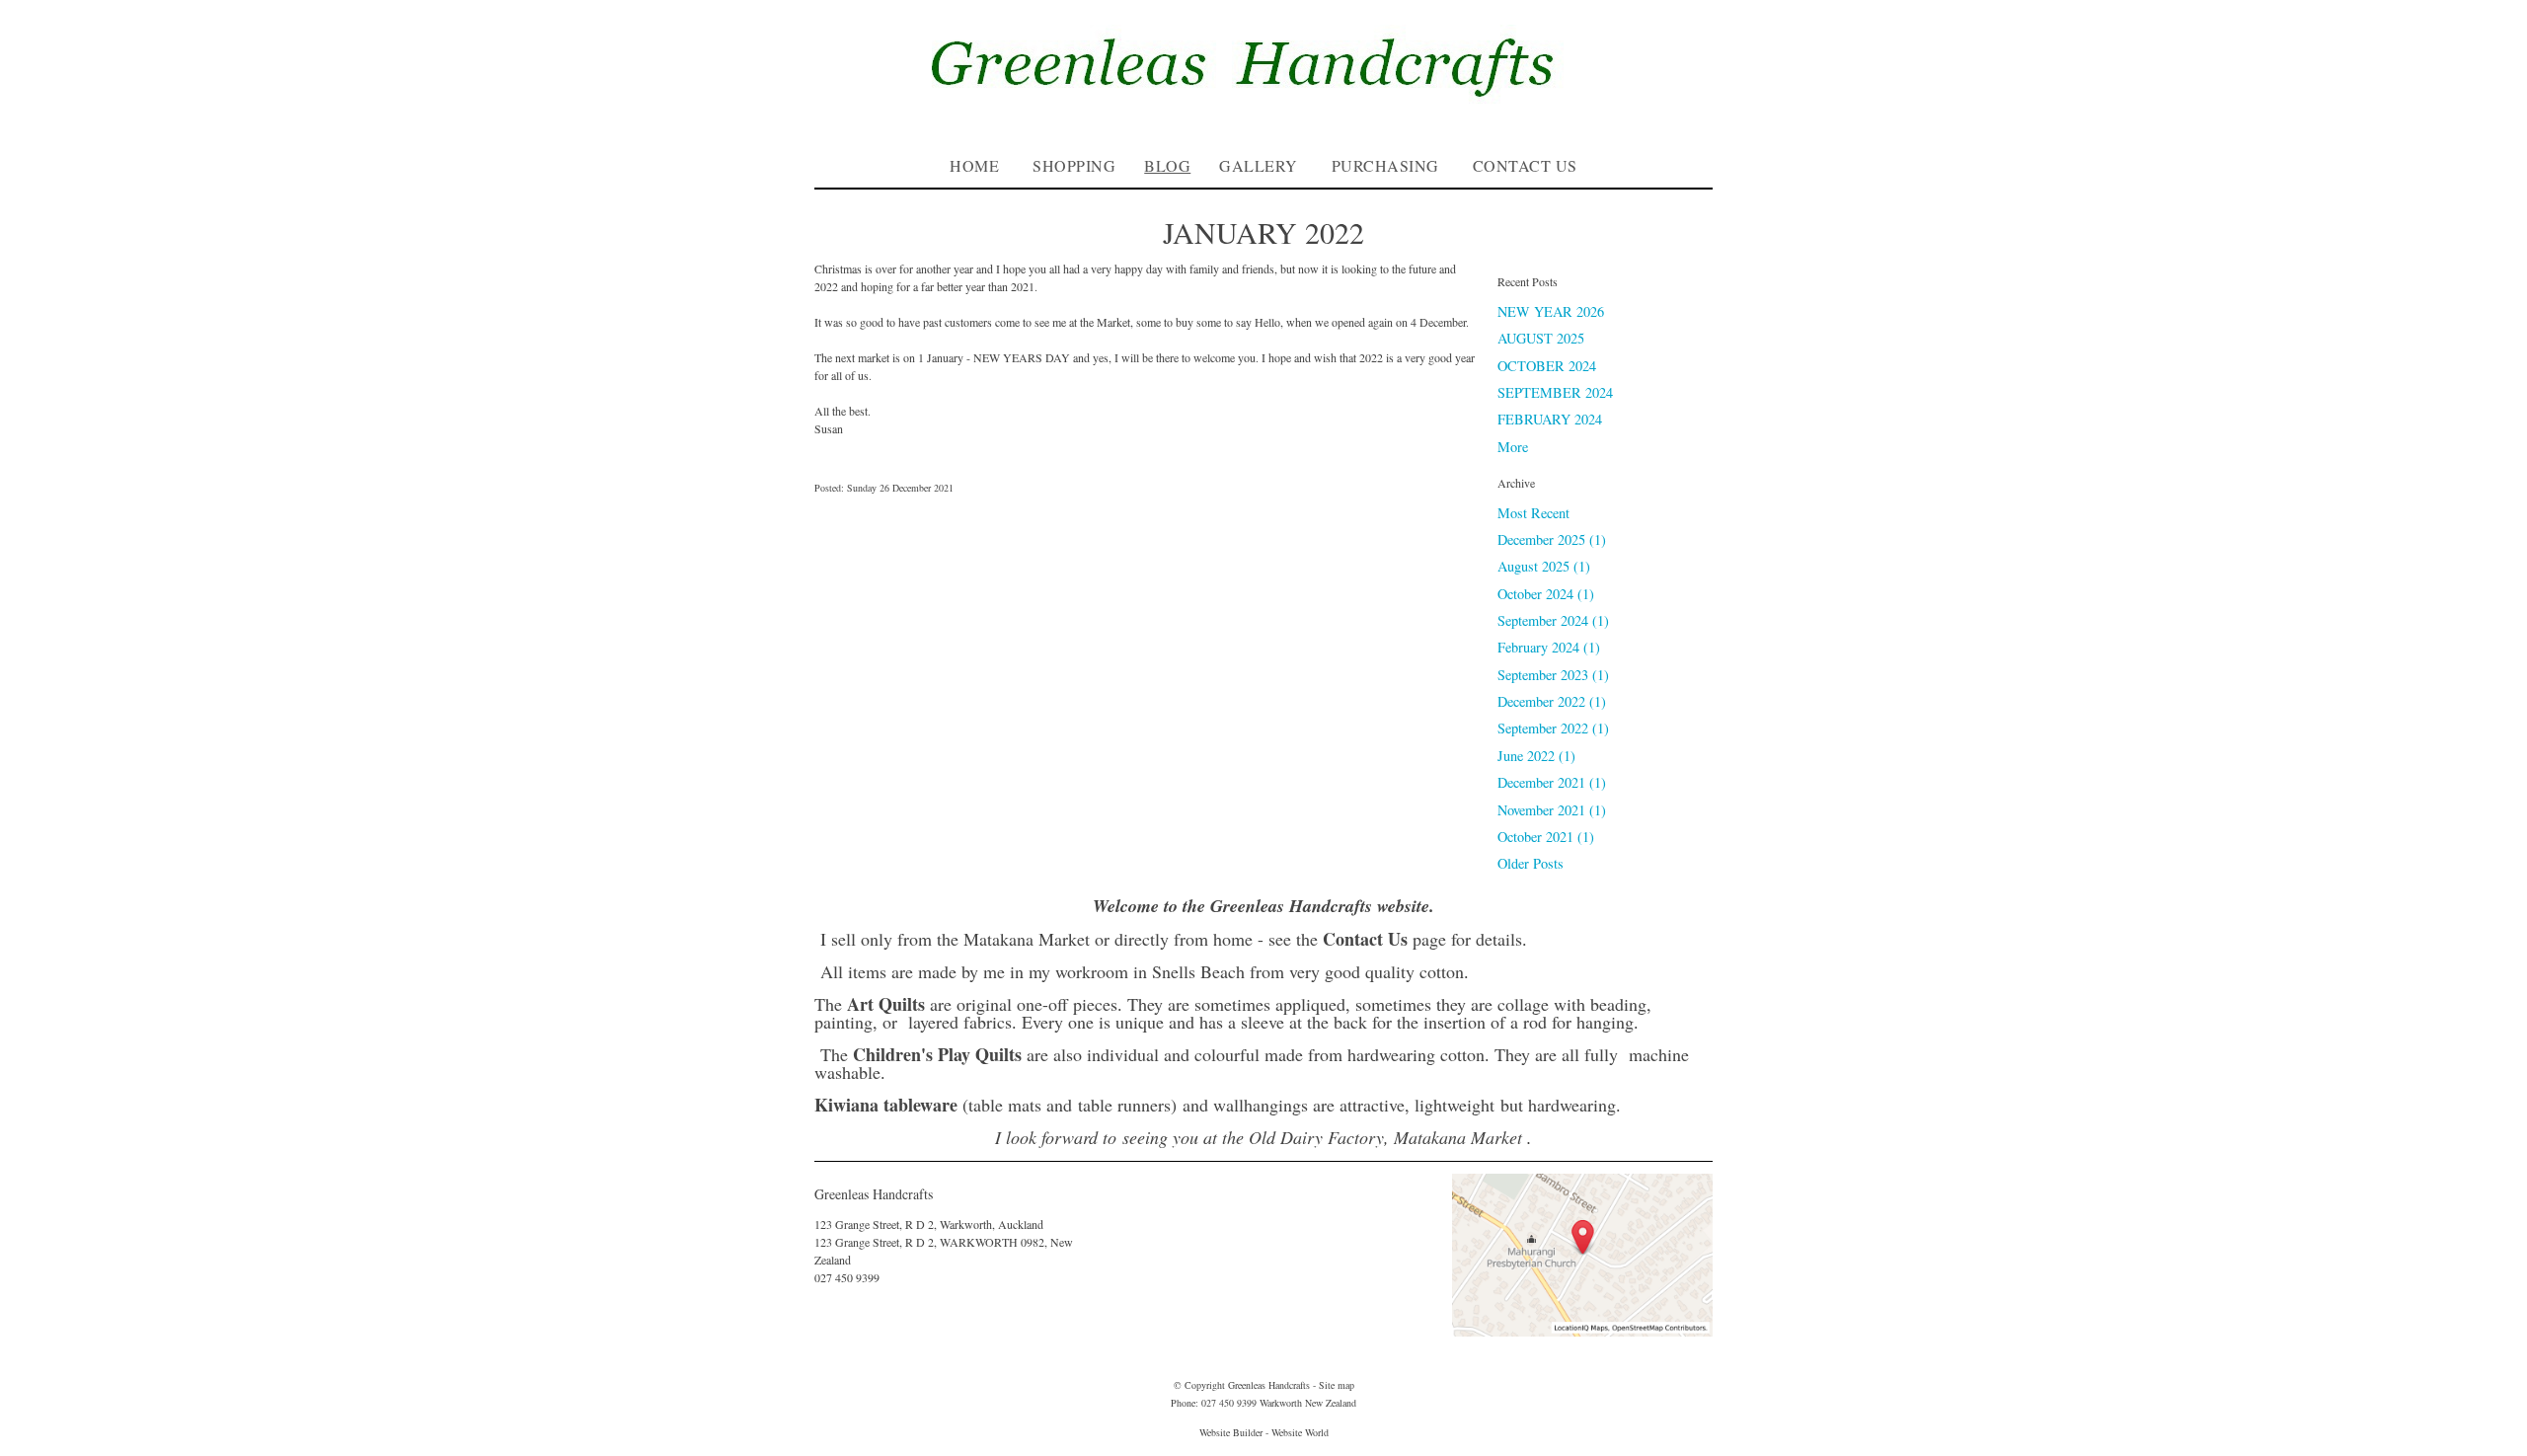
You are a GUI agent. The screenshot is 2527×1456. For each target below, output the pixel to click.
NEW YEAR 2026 (1551, 311)
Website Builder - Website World (1264, 1432)
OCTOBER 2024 (1547, 366)
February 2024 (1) (1549, 647)
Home (974, 165)
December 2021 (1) (1552, 782)
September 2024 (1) (1553, 620)
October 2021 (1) (1546, 837)
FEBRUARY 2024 (1550, 419)
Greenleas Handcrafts (1269, 1385)
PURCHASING (1385, 165)
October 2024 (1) (1546, 594)
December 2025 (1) (1552, 539)
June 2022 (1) (1536, 756)
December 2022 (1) (1552, 701)
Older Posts (1531, 863)
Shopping (1074, 165)
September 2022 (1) (1553, 728)
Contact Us (1525, 165)
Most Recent (1533, 513)
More (1513, 447)
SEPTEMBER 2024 (1555, 392)
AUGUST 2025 (1541, 338)
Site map (1337, 1385)
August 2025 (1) (1544, 566)
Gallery (1259, 165)
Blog (1167, 165)
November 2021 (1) (1552, 810)
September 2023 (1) (1553, 675)
